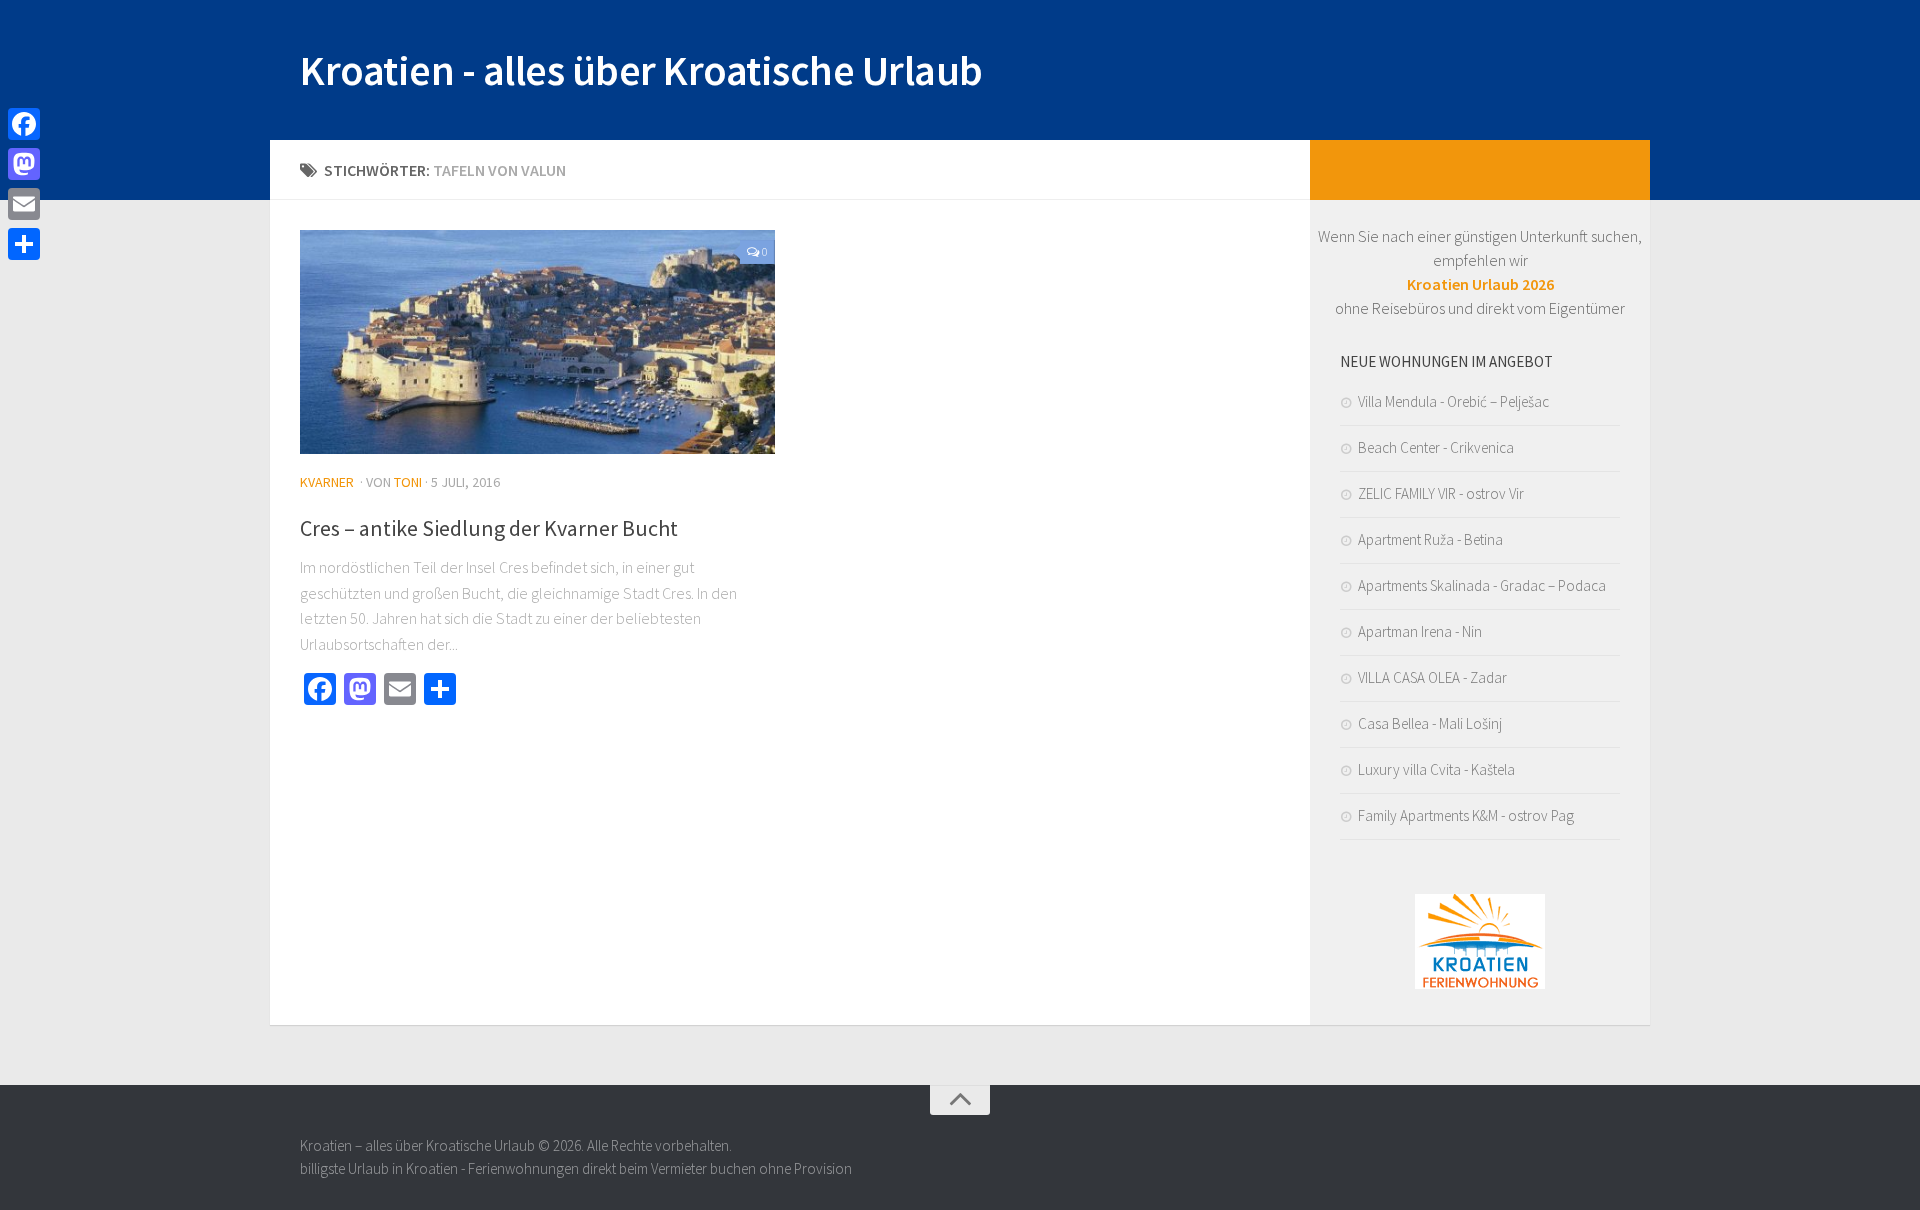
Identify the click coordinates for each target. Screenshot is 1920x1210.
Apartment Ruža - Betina (1430, 539)
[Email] (24, 204)
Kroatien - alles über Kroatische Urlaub (641, 70)
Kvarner (327, 482)
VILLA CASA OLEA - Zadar (1432, 677)
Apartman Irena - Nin (1420, 631)
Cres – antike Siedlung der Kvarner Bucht (489, 528)
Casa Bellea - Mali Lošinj (1430, 723)
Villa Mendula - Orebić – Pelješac (1453, 401)
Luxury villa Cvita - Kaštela (1436, 769)
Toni (408, 482)
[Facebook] (24, 124)
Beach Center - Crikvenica (1436, 447)
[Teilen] (24, 244)
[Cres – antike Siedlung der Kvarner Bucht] (537, 342)
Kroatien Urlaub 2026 (1480, 284)
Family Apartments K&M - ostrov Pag (1466, 815)
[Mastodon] (24, 164)
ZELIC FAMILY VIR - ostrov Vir (1441, 493)
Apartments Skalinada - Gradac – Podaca (1482, 585)
